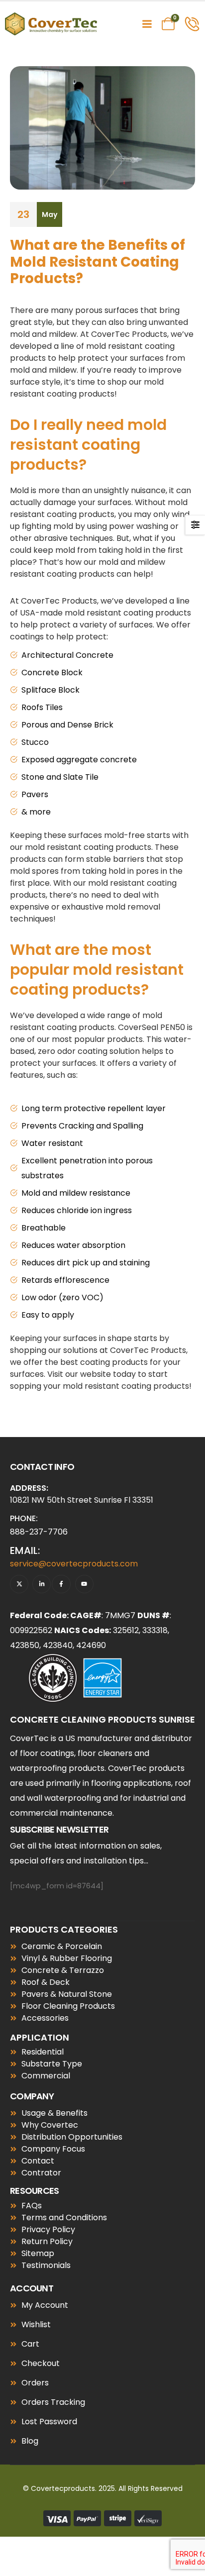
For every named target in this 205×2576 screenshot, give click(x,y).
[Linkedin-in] (42, 1584)
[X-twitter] (19, 1584)
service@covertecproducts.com (74, 1564)
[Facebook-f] (61, 1584)
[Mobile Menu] (147, 24)
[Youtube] (84, 1584)
